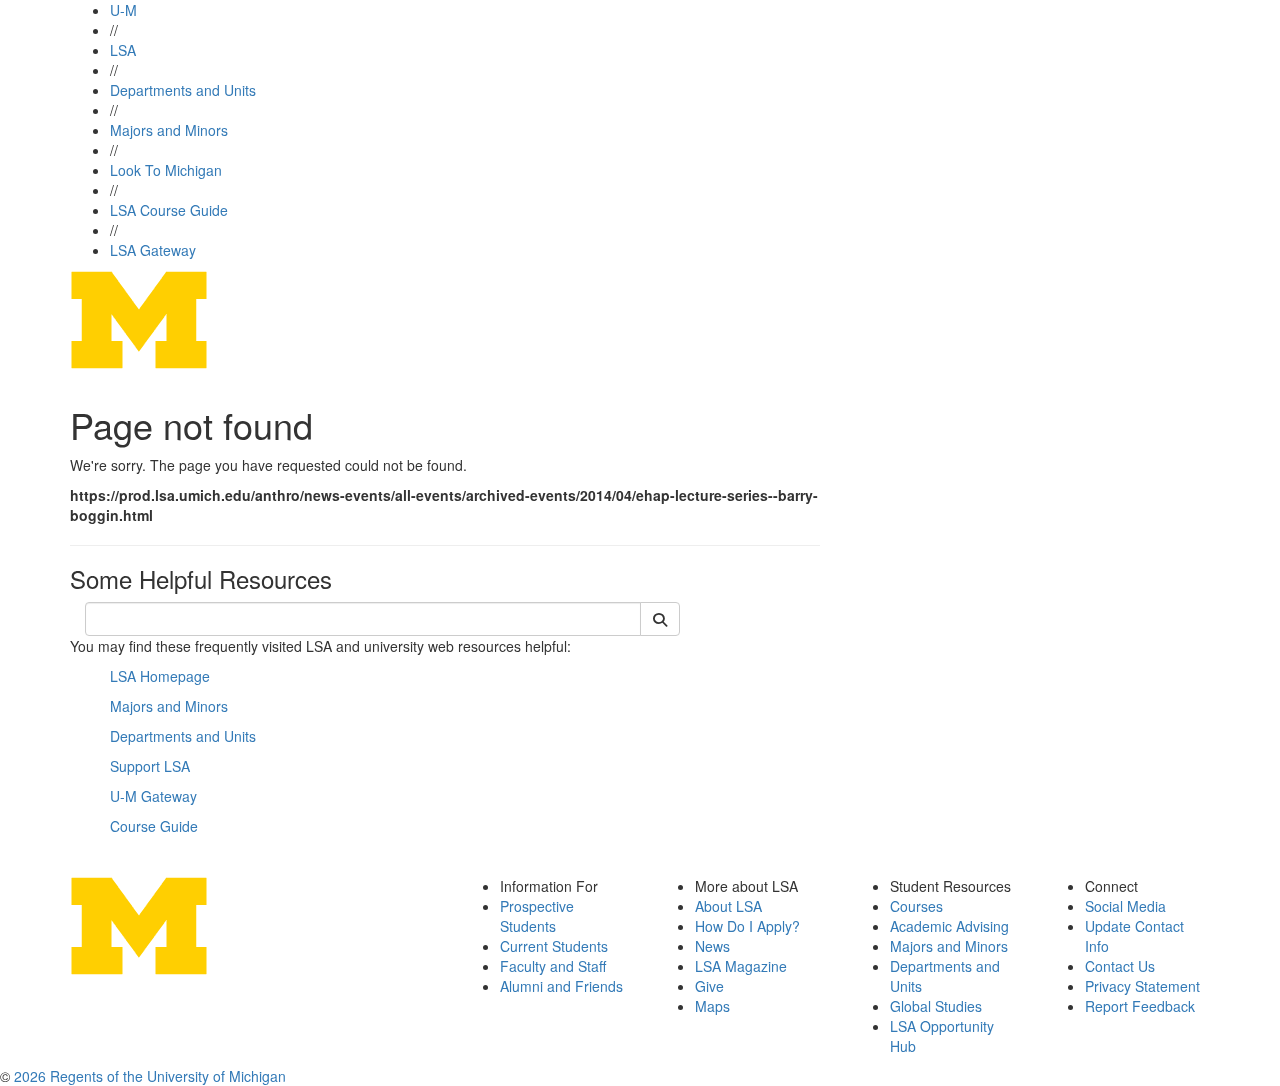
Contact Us (1120, 966)
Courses (916, 906)
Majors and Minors (169, 130)
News (712, 946)
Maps (712, 1006)
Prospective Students (537, 916)
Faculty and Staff (553, 966)
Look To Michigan (166, 170)
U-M (123, 10)
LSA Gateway (153, 250)
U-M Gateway (153, 796)
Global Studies (936, 1006)
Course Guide (154, 826)
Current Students (554, 946)
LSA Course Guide (169, 210)
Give (709, 986)
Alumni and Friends (561, 986)
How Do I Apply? (747, 926)
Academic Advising (949, 926)
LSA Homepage (160, 676)
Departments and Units (183, 90)
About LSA (728, 906)
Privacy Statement (1142, 986)
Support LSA (150, 766)
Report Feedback (1140, 1006)
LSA (123, 50)
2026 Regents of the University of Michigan (150, 1076)
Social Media (1125, 906)
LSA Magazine (741, 966)
